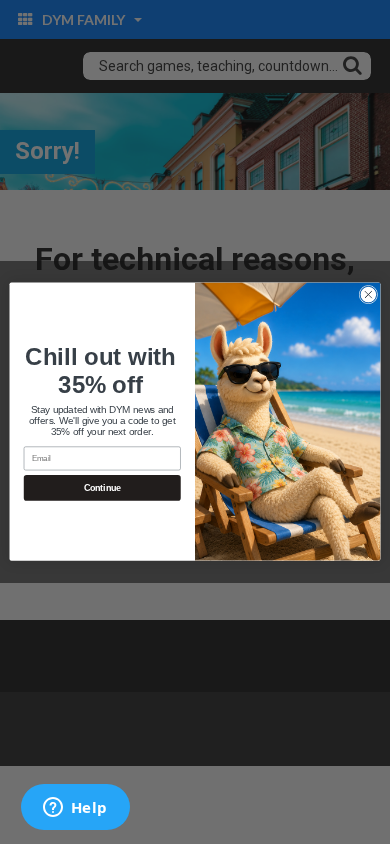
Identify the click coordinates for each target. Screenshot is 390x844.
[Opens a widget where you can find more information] (75, 809)
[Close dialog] (368, 295)
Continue (102, 489)
